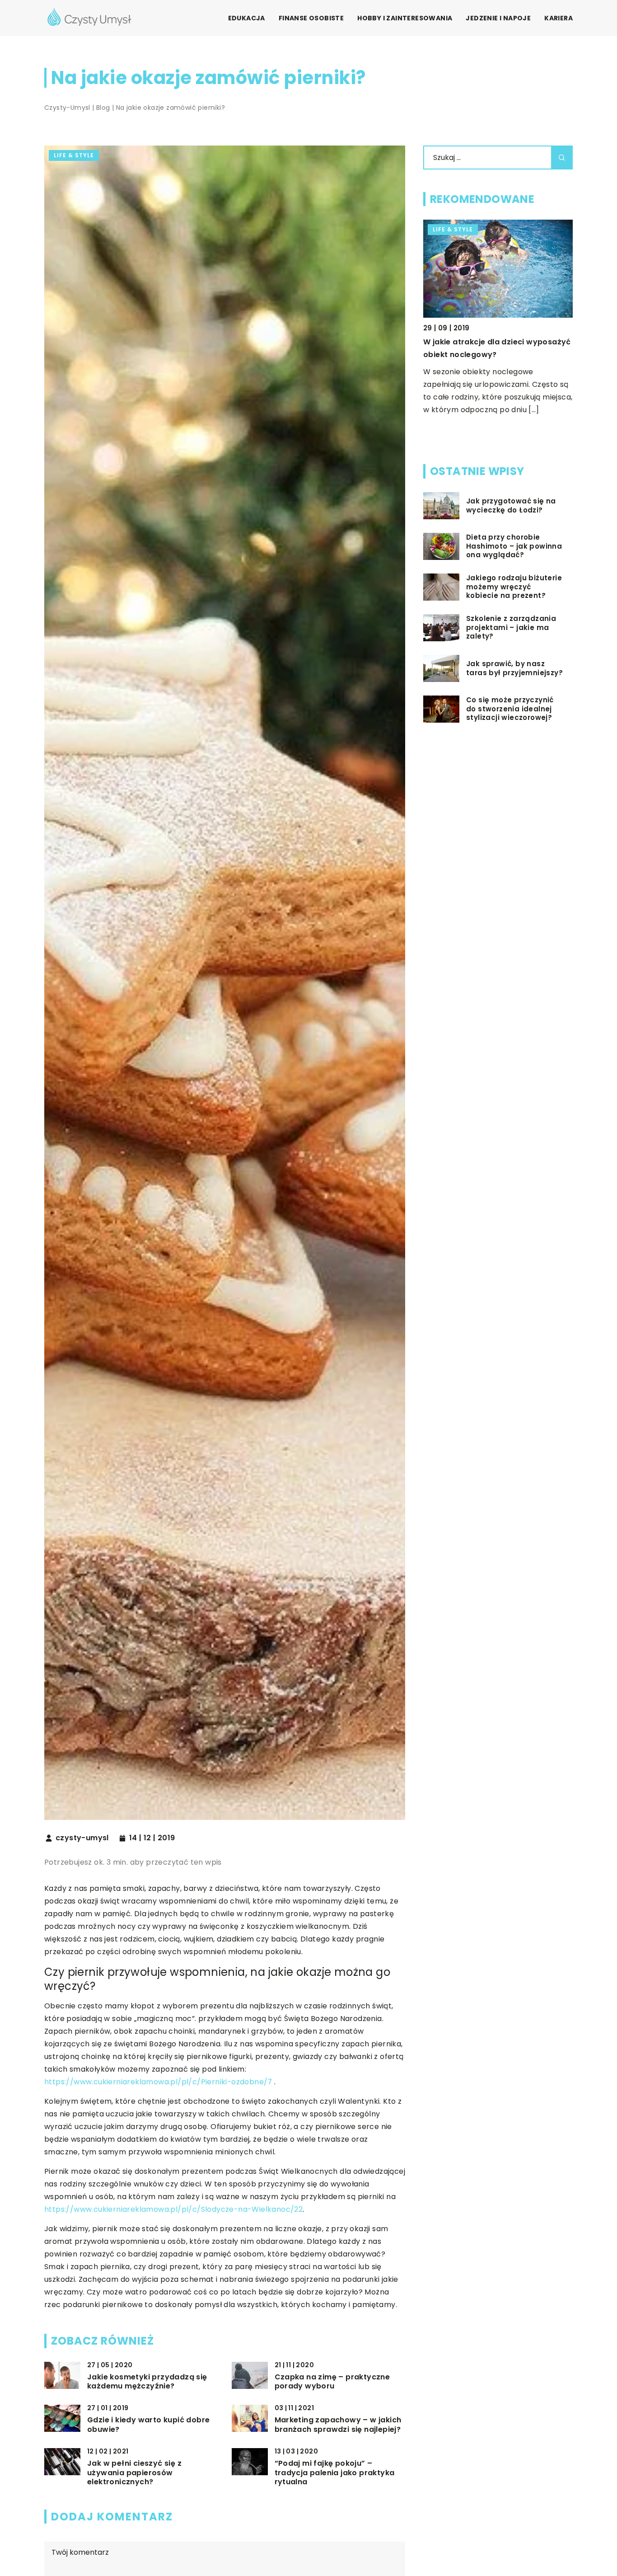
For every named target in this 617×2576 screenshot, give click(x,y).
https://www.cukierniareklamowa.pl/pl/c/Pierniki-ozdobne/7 (158, 2082)
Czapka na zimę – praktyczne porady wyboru (332, 2382)
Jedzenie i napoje (498, 18)
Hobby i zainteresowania (405, 18)
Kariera (559, 18)
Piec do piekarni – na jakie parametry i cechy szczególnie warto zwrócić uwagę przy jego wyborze (498, 355)
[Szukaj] (562, 157)
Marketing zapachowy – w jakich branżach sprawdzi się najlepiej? (338, 2425)
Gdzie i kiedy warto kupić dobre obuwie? (148, 2425)
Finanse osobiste (311, 18)
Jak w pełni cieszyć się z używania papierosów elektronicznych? (134, 2473)
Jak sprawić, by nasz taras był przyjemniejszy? (514, 668)
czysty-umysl (82, 1838)
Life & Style (74, 155)
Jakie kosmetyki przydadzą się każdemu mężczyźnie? (147, 2382)
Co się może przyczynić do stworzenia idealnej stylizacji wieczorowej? (510, 709)
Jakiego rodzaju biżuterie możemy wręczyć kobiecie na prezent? (514, 587)
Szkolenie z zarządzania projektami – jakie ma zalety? (511, 628)
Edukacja (247, 18)
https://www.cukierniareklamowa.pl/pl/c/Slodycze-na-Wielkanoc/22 (173, 2209)
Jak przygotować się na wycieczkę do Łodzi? (511, 505)
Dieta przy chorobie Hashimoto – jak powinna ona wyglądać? (514, 546)
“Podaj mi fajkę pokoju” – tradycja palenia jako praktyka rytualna (335, 2473)
